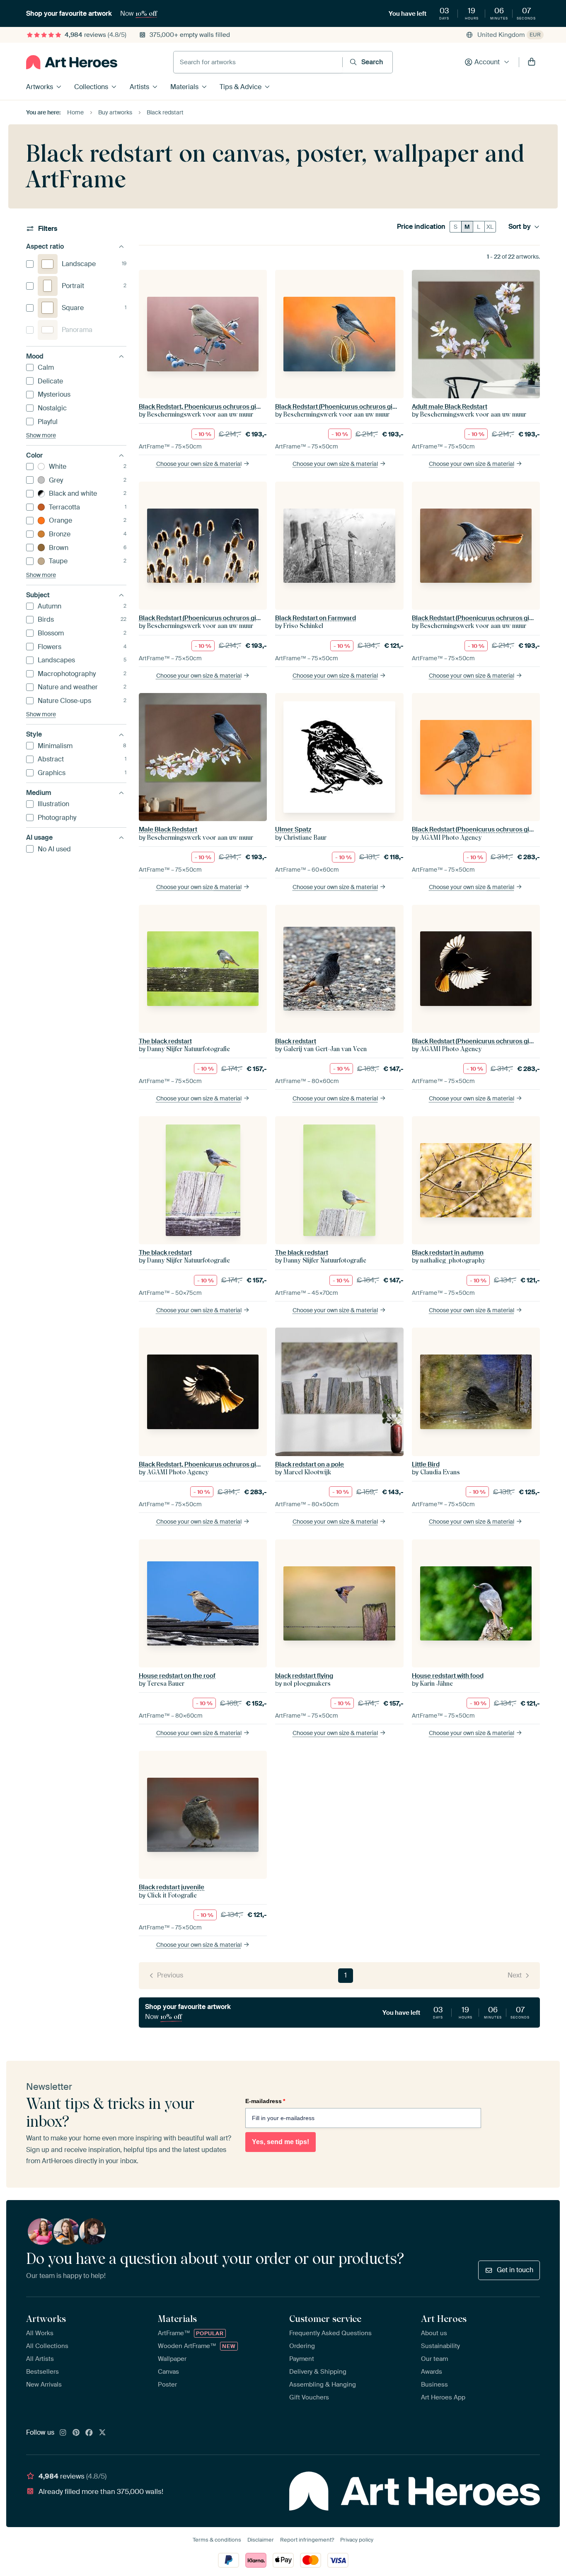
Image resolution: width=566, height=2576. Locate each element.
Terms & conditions (217, 2540)
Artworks (40, 87)
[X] (102, 2433)
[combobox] (258, 62)
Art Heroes (444, 2319)
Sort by (520, 227)
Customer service (325, 2319)
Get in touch (515, 2270)
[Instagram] (63, 2433)
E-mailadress (265, 2101)
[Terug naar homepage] (72, 62)
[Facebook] (89, 2433)
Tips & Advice (241, 87)
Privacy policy (357, 2540)
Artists (139, 87)
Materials (184, 87)
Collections (91, 87)
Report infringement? (307, 2540)
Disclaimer (261, 2540)
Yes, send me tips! (281, 2142)
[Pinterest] (76, 2433)
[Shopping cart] (532, 62)
